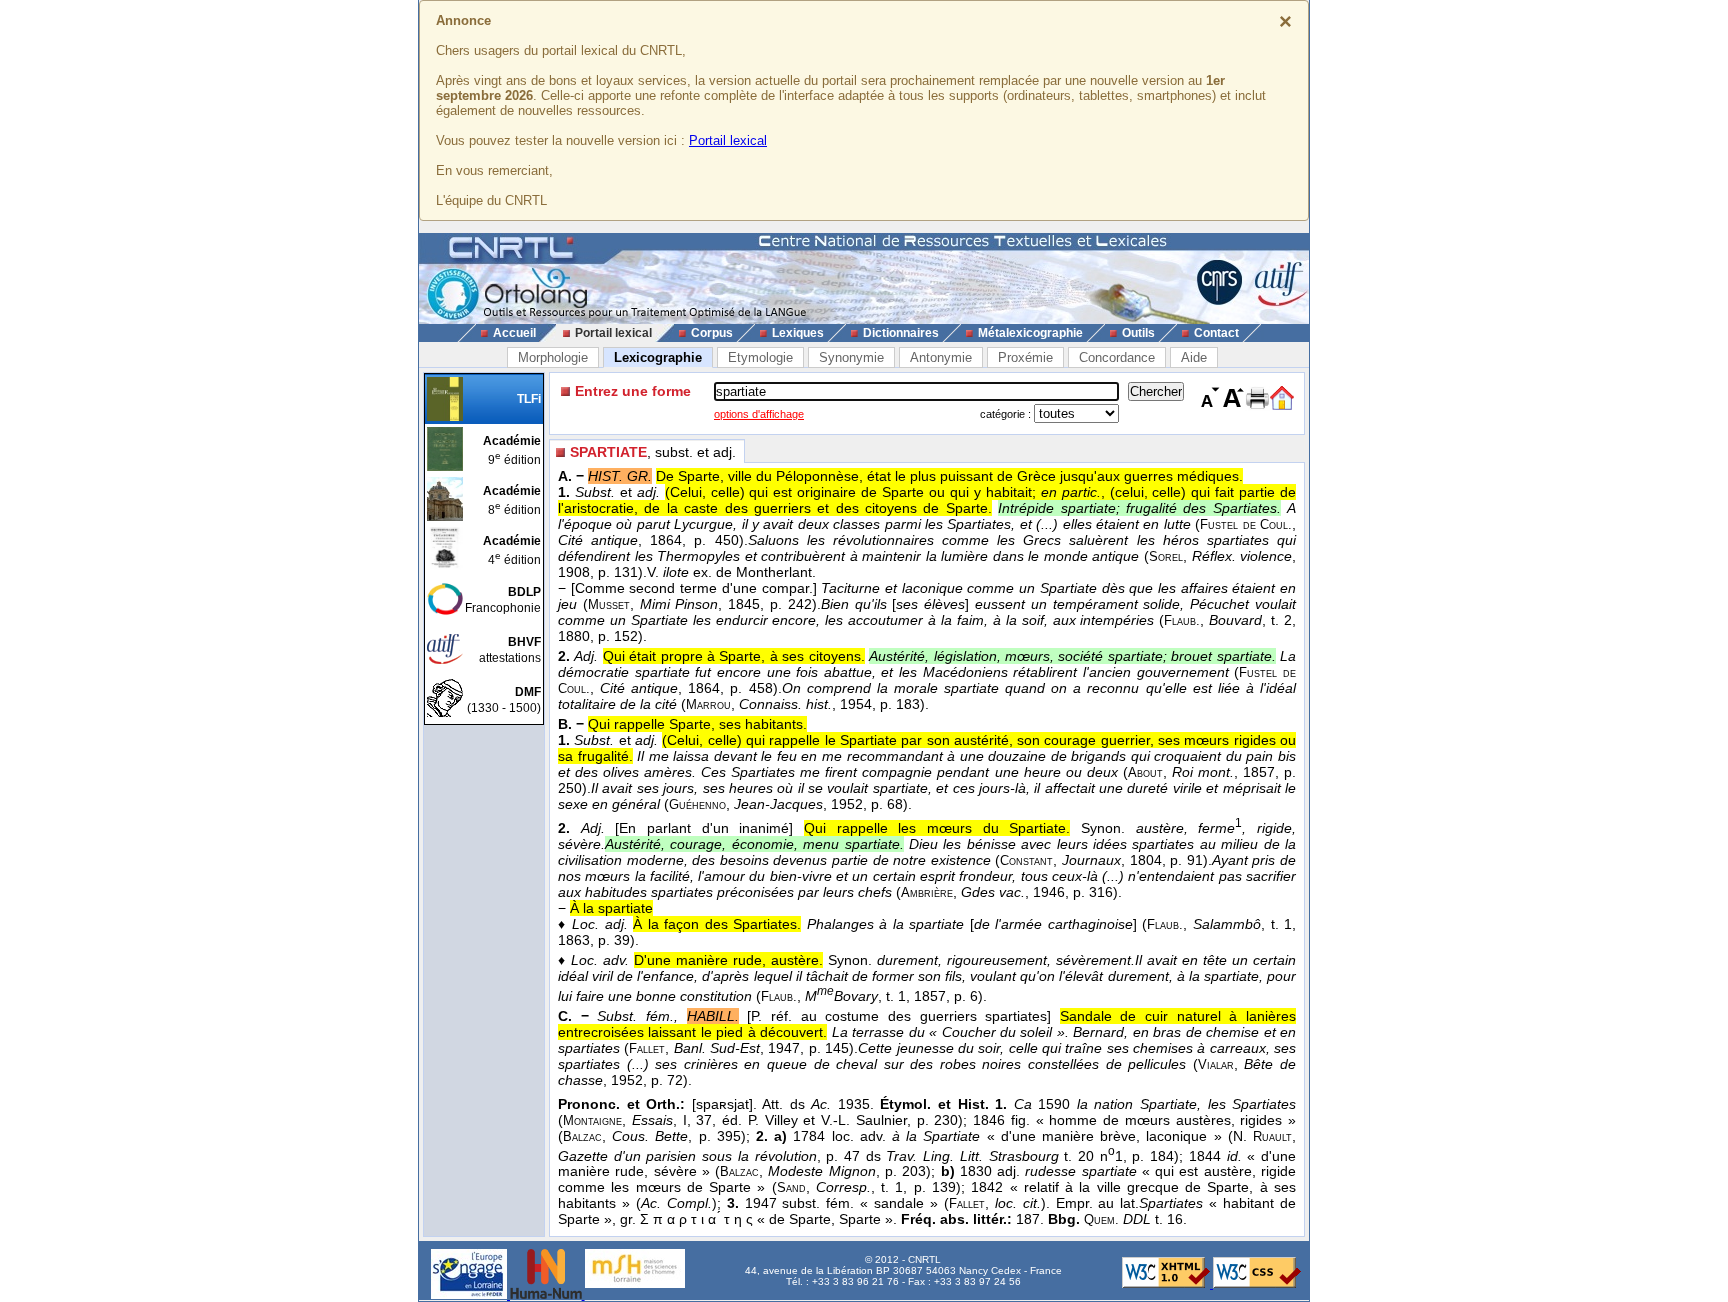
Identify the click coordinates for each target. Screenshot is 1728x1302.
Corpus (712, 333)
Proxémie (1025, 357)
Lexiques (798, 333)
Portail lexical (728, 140)
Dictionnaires (901, 333)
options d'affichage (759, 414)
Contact (1216, 333)
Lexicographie (658, 357)
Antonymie (941, 357)
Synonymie (851, 357)
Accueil (514, 333)
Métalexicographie (1030, 333)
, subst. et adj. (653, 452)
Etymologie (760, 357)
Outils (1138, 333)
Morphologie (553, 357)
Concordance (1117, 357)
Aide (1194, 357)
